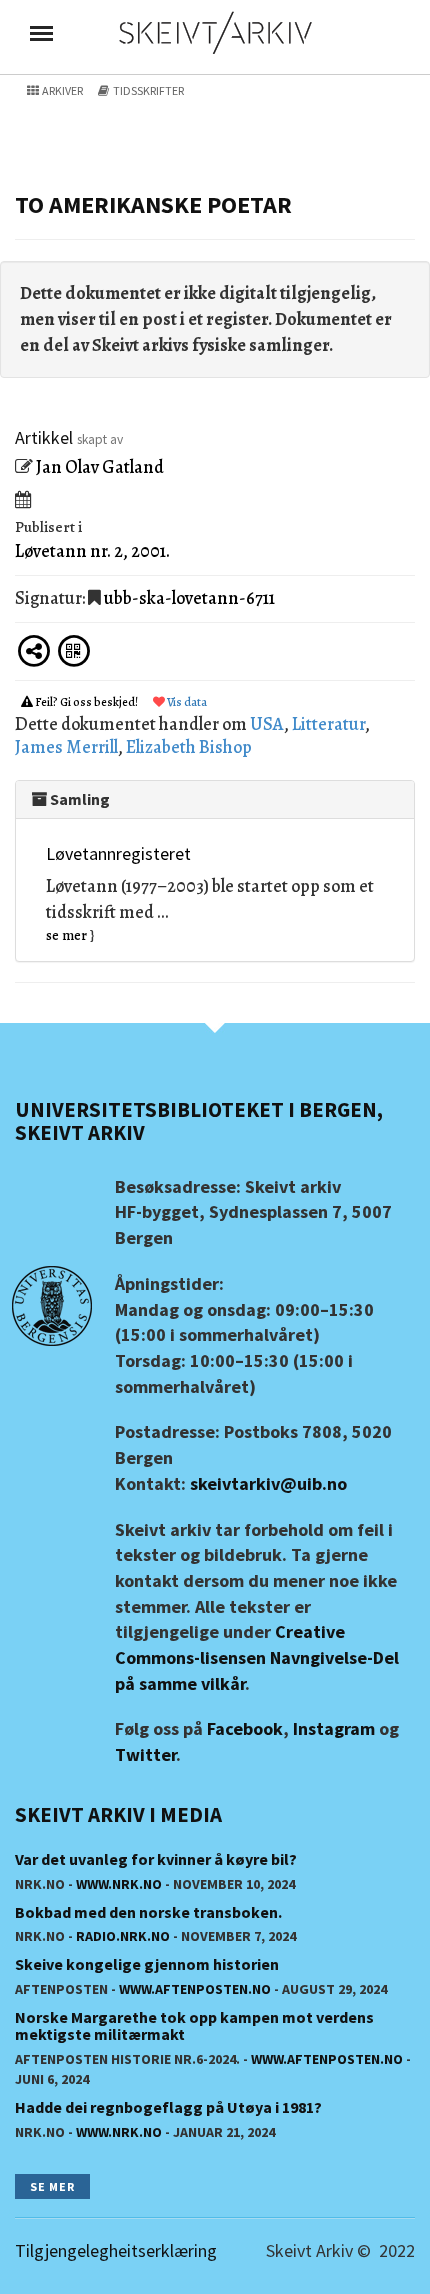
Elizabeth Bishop (189, 747)
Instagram (334, 1728)
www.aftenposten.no (195, 1989)
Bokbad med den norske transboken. (148, 1912)
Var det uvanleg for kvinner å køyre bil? (156, 1859)
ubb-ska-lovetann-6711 (189, 598)
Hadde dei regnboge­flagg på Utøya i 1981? (168, 2107)
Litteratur (328, 724)
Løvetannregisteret (118, 853)
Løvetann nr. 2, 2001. (92, 551)
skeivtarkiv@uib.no (268, 1483)
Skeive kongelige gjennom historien (147, 1964)
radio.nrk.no (123, 1936)
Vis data (186, 702)
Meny (41, 33)
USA (267, 724)
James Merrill (66, 747)
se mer (66, 935)
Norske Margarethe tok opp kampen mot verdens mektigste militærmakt (194, 2026)
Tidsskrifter (147, 90)
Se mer (52, 2186)
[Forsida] (215, 31)
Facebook (245, 1728)
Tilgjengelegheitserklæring (116, 2250)
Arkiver (61, 90)
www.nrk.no (119, 1884)
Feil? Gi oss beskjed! (86, 702)
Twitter (145, 1754)
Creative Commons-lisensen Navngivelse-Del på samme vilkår (257, 1657)
